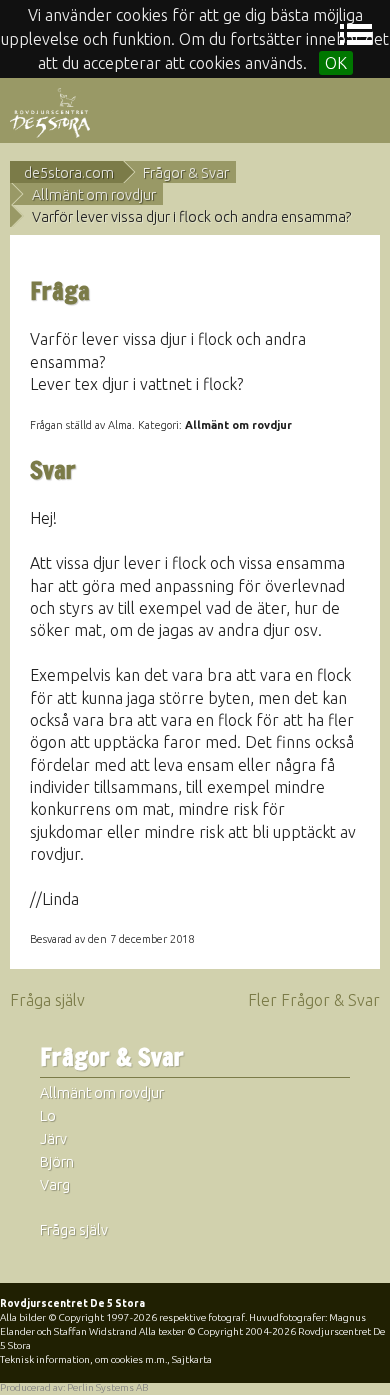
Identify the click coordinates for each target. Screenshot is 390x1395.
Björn (57, 1162)
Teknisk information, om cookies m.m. (83, 1359)
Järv (53, 1139)
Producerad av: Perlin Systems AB (74, 1387)
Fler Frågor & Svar (314, 1000)
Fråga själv (47, 1000)
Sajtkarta (192, 1359)
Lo (48, 1116)
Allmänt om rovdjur (94, 195)
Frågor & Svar (186, 173)
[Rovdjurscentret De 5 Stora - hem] (50, 111)
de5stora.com (69, 173)
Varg (55, 1185)
